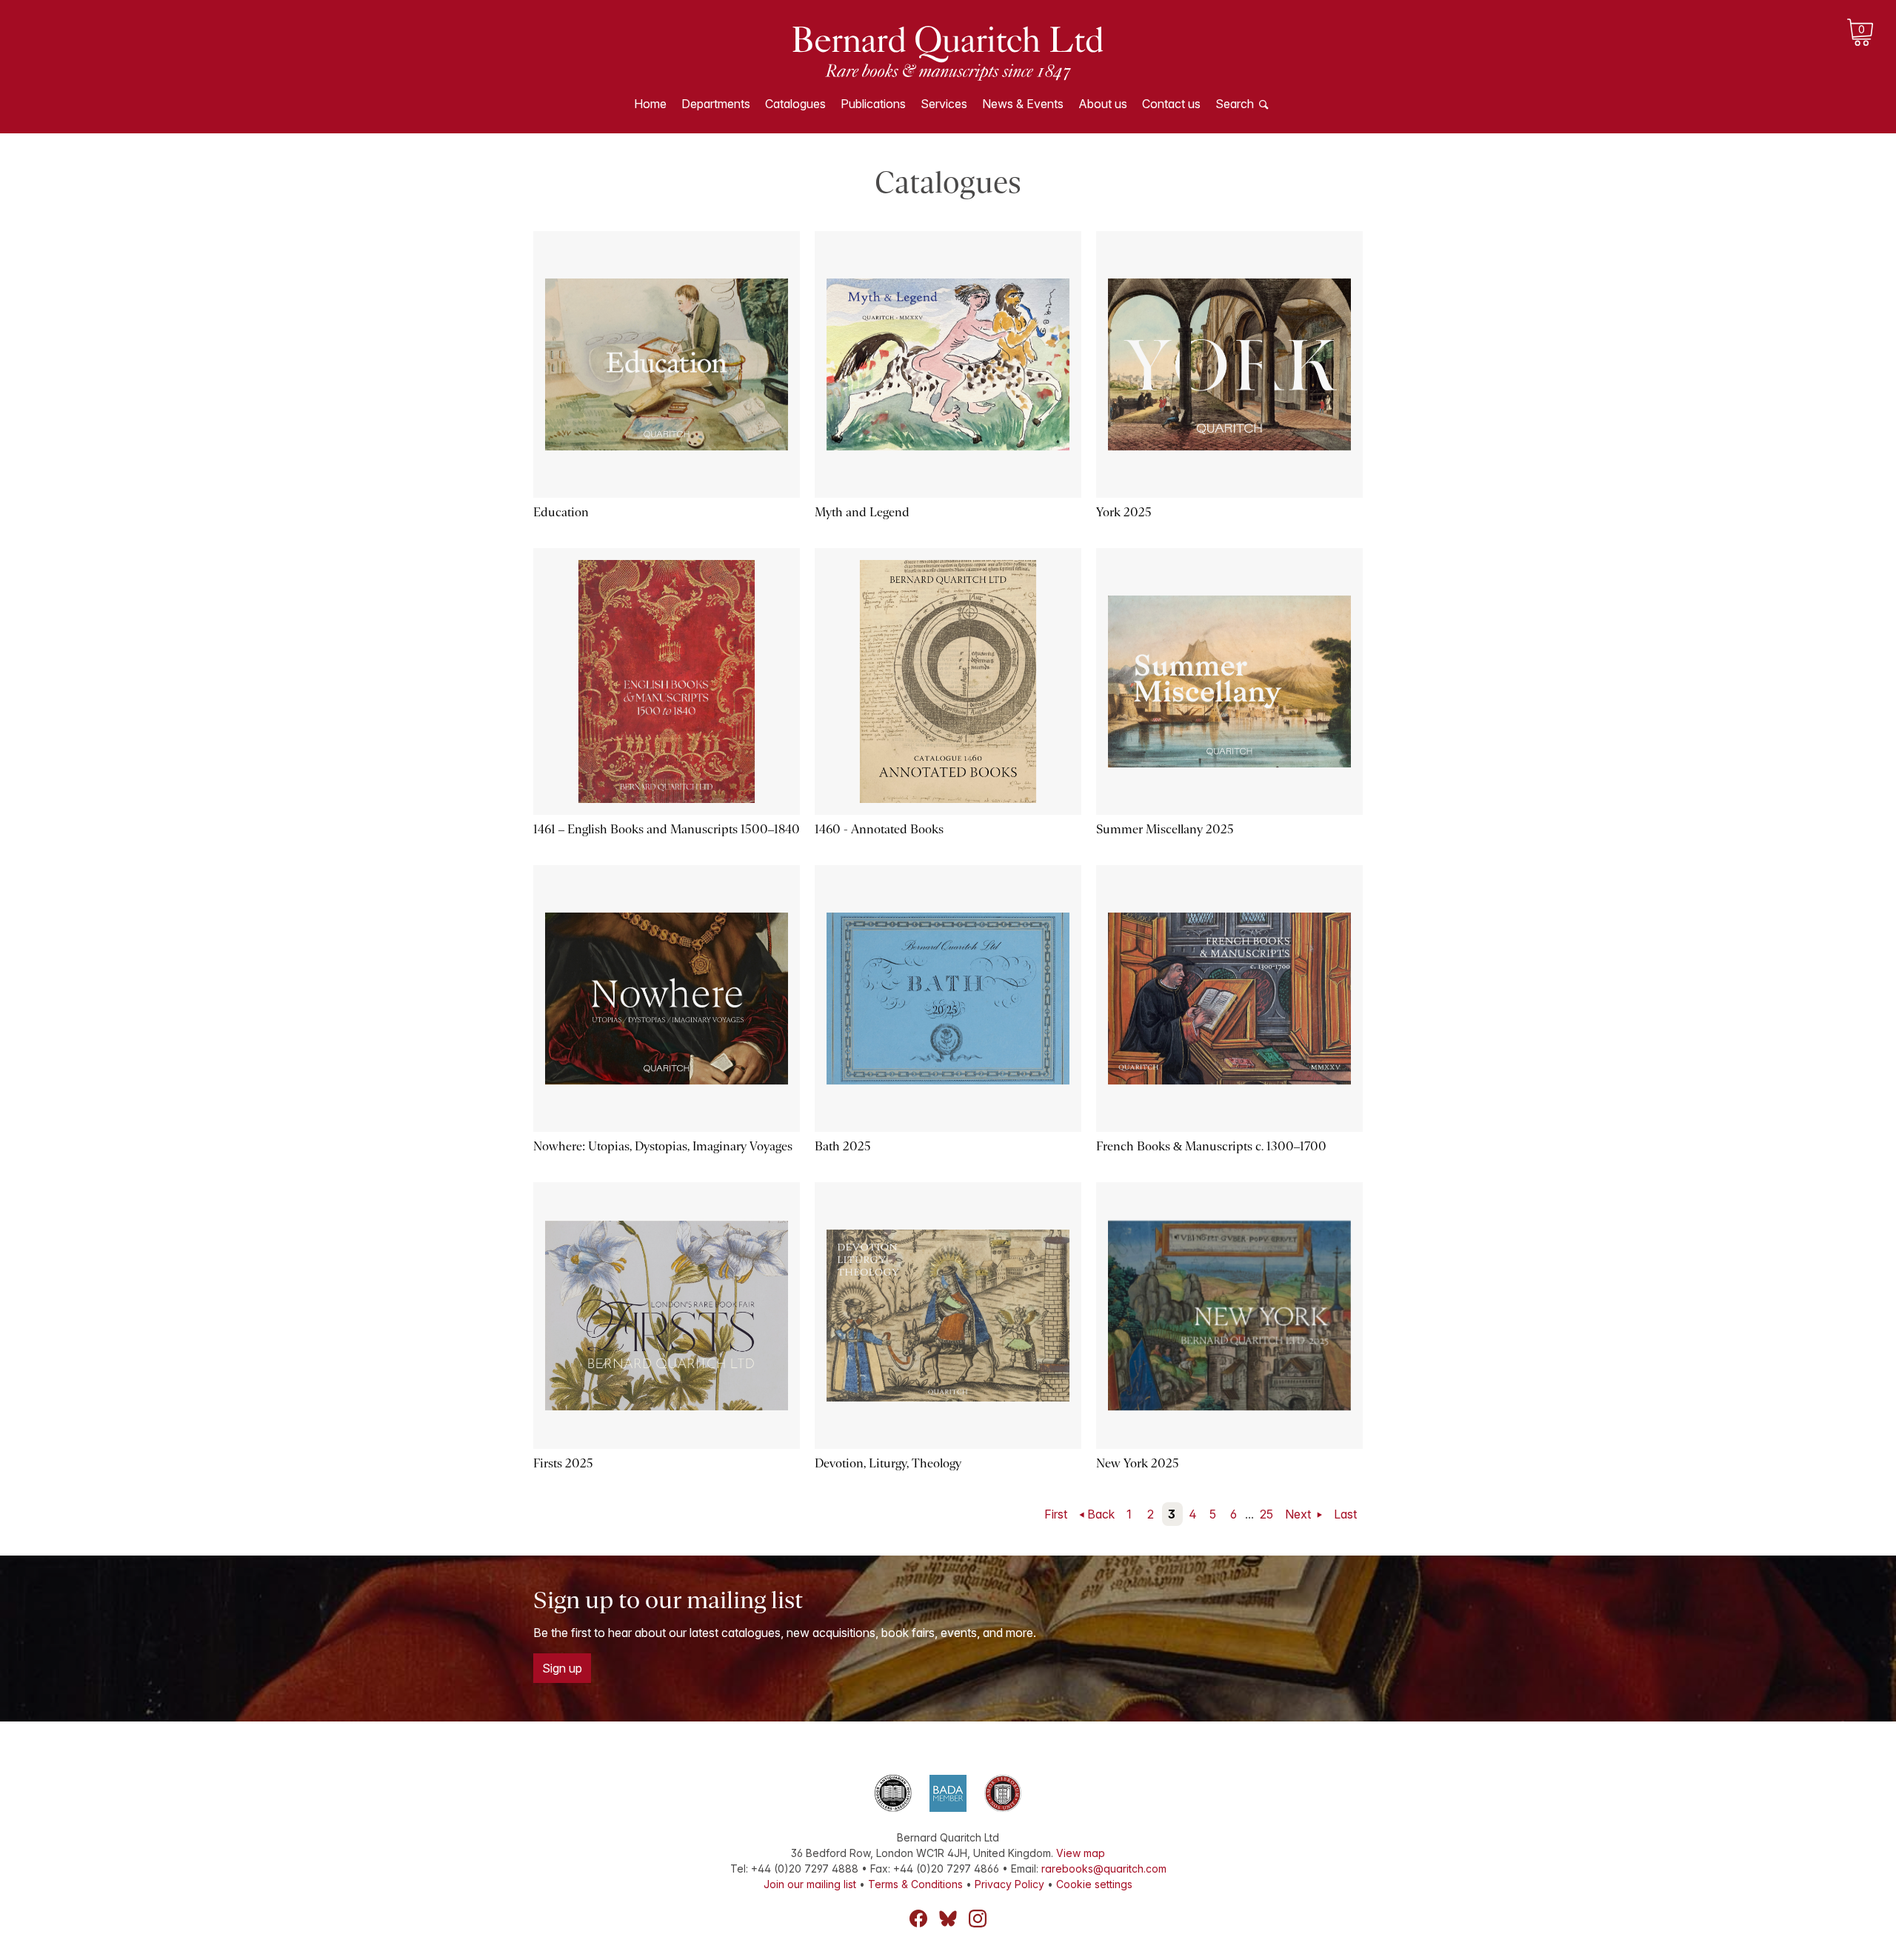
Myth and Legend (862, 512)
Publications (873, 104)
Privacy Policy (1009, 1884)
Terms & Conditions (915, 1884)
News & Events (1023, 104)
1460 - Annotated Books (879, 829)
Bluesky (948, 1919)
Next (1299, 1514)
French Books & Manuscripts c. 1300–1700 (1211, 1146)
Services (944, 104)
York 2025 (1124, 512)
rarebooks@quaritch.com (1104, 1869)
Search (1235, 104)
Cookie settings (1094, 1884)
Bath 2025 (843, 1146)
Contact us (1171, 104)
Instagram (978, 1919)
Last (1345, 1514)
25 (1266, 1514)
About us (1103, 104)
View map (1081, 1853)
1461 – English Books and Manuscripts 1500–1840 (667, 829)
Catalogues (795, 104)
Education (561, 512)
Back (1101, 1514)
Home (650, 104)
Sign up (562, 1668)
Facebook (918, 1919)
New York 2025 (1138, 1463)
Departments (716, 104)
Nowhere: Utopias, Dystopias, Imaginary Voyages (663, 1146)
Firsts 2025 (563, 1463)
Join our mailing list (810, 1884)
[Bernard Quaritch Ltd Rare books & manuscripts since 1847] (948, 52)
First (1056, 1514)
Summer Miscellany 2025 (1165, 829)
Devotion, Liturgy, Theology (888, 1463)
